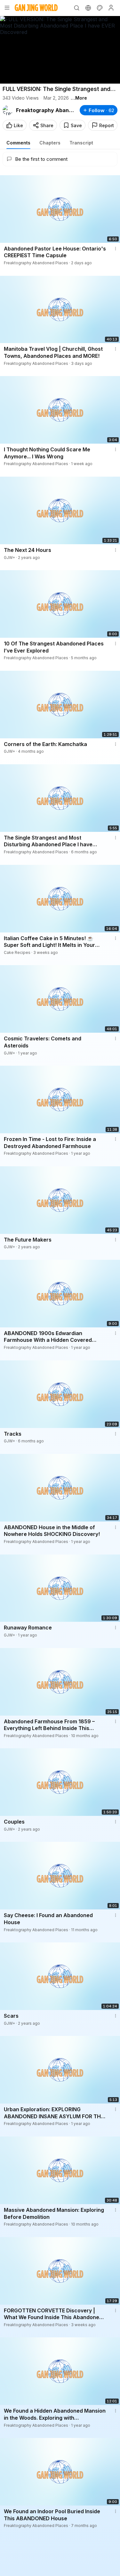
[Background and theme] (100, 8)
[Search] (76, 8)
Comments (18, 143)
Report (107, 125)
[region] (60, 50)
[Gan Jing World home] (36, 8)
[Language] (88, 8)
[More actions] (116, 249)
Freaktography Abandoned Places (45, 110)
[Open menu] (7, 8)
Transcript (81, 143)
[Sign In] (111, 8)
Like (18, 125)
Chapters (50, 143)
